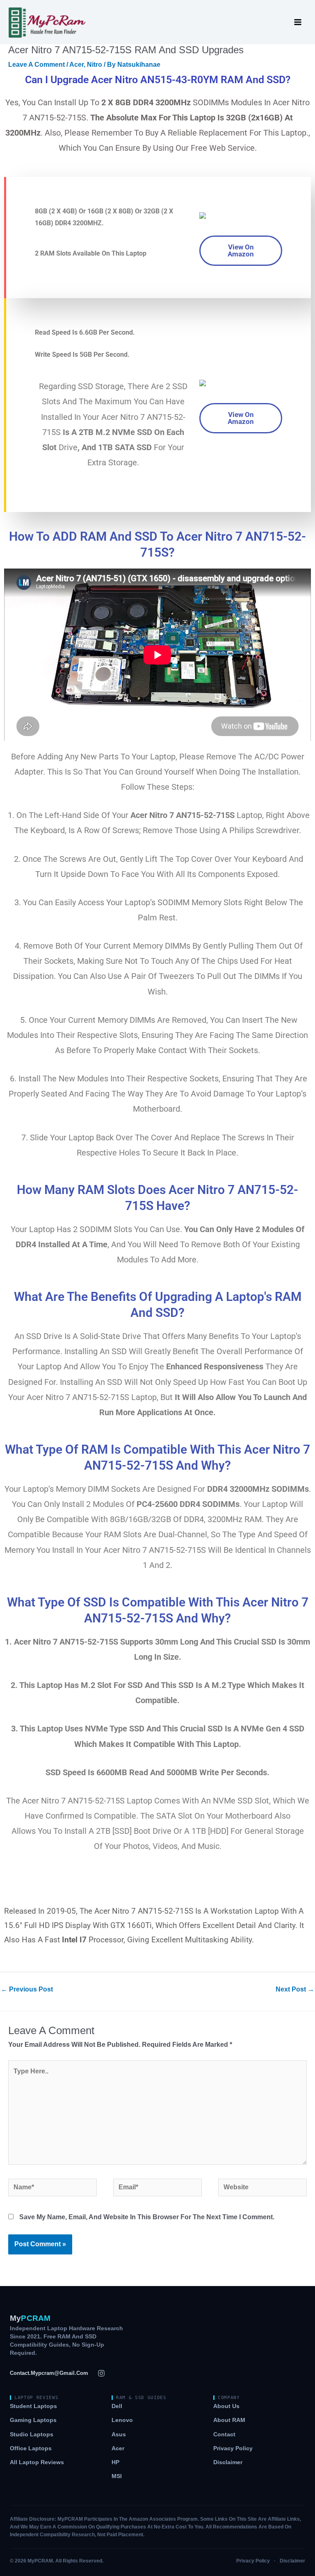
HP (115, 2462)
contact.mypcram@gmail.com (49, 2373)
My (30, 2318)
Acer (76, 65)
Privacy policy (233, 2448)
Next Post (295, 1989)
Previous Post (27, 1989)
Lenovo (122, 2420)
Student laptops (33, 2406)
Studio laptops (32, 2434)
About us (226, 2406)
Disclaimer (228, 2462)
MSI (117, 2476)
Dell (117, 2406)
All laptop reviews (37, 2462)
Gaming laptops (33, 2420)
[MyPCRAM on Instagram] (101, 2373)
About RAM (229, 2420)
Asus (119, 2434)
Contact (224, 2434)
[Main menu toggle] (298, 22)
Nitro (95, 65)
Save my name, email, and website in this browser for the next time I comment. (147, 2217)
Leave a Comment (37, 65)
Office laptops (31, 2448)
